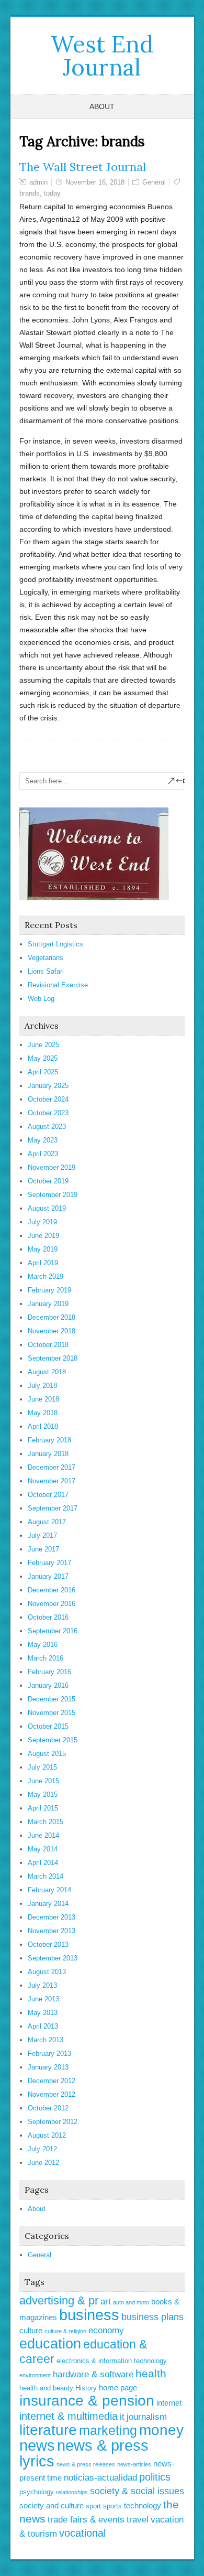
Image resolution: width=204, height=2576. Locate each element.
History (86, 2388)
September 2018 (53, 1358)
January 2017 (48, 1576)
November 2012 (52, 2094)
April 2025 (43, 1072)
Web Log (41, 999)
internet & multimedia (69, 2416)
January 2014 (48, 1904)
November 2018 (52, 1331)
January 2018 (48, 1454)
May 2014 (43, 1849)
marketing (108, 2430)
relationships (72, 2492)
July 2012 (42, 2149)
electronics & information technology (112, 2361)
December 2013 (52, 1917)
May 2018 (43, 1413)
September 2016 (53, 1631)
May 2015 (43, 1794)
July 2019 (42, 1222)
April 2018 (43, 1426)
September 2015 (53, 1740)
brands (30, 193)
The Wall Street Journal (83, 167)
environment (35, 2375)
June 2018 (43, 1399)
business (89, 2315)
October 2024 (48, 1099)
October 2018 (48, 1345)
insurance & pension (87, 2401)
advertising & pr (59, 2300)
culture (31, 2330)
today (52, 193)
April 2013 (43, 2026)
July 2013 (42, 1985)
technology (143, 2505)
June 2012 (43, 2163)
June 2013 (43, 1999)
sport (93, 2506)
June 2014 (43, 1835)
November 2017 (52, 1481)
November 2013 (52, 1931)
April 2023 (43, 1154)
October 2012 (48, 2108)
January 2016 (48, 1685)
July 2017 (42, 1535)
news (37, 2445)
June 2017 (43, 1549)
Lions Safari (46, 971)
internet (169, 2403)
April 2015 (43, 1808)
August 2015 (47, 1754)
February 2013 (49, 2054)
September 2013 (53, 1958)
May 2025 (43, 1058)
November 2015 (52, 1713)
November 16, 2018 (95, 182)
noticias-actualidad (100, 2478)
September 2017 (53, 1508)
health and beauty (46, 2388)
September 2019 (53, 1195)
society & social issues (137, 2491)
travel (138, 2520)
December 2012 (52, 2081)
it (122, 2417)
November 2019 (52, 1167)
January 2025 (48, 1086)
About (102, 106)
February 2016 (49, 1672)
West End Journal (102, 56)
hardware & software (93, 2374)
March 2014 (46, 1876)
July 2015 (42, 1767)
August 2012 (47, 2135)
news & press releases (86, 2464)
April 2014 (43, 1863)
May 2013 (43, 2013)
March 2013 (46, 2040)
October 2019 (48, 1181)
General (154, 182)
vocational (82, 2533)
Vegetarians (46, 958)
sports (112, 2506)
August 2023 (47, 1127)
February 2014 (49, 1890)
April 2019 (43, 1263)
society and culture (52, 2505)
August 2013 (47, 1972)
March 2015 (46, 1822)
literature (48, 2430)
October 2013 (48, 1944)
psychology (37, 2492)
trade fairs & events (86, 2520)
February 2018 (49, 1440)
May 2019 (43, 1249)
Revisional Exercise (58, 985)
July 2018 (42, 1386)
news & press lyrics (84, 2453)
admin (38, 182)
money (161, 2430)
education (50, 2344)
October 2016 (48, 1617)
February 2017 (49, 1563)
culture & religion (65, 2331)
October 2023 (48, 1113)
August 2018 (47, 1372)
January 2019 (48, 1304)
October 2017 (48, 1495)
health (151, 2373)
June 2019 (43, 1236)
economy (106, 2330)
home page (118, 2388)
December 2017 (52, 1467)
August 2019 (47, 1208)
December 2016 (52, 1590)
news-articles (134, 2464)
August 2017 (47, 1522)
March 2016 (46, 1658)
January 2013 (48, 2067)
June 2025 (43, 1045)
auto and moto (131, 2302)
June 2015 (43, 1781)
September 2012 (53, 2122)
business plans (152, 2317)
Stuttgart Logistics (55, 944)
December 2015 (52, 1699)
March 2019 (46, 1276)
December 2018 (52, 1317)
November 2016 (52, 1604)
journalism (147, 2417)
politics (155, 2477)
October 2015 (48, 1726)
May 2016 (43, 1645)
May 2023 (43, 1140)
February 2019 (49, 1290)
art (106, 2302)
